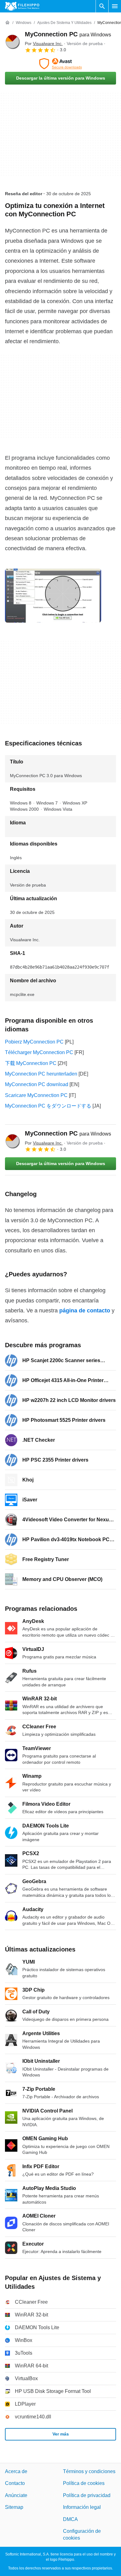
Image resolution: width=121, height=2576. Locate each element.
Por (44, 44)
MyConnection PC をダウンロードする (48, 1106)
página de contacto (85, 1311)
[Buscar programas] (102, 6)
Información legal (82, 2507)
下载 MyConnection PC (31, 1063)
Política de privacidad (87, 2495)
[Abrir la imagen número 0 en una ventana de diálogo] (53, 596)
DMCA (70, 2519)
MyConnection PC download (37, 1084)
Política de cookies (84, 2483)
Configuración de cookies (82, 2535)
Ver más (61, 2434)
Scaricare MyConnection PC (36, 1095)
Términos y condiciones (89, 2471)
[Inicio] (7, 23)
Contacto (15, 2483)
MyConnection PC (68, 34)
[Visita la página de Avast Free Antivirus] (60, 64)
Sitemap (14, 2507)
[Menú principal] (115, 6)
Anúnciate (16, 2495)
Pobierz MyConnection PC (34, 1042)
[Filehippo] (22, 6)
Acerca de (16, 2471)
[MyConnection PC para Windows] (12, 42)
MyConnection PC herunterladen (41, 1074)
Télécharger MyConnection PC (39, 1052)
